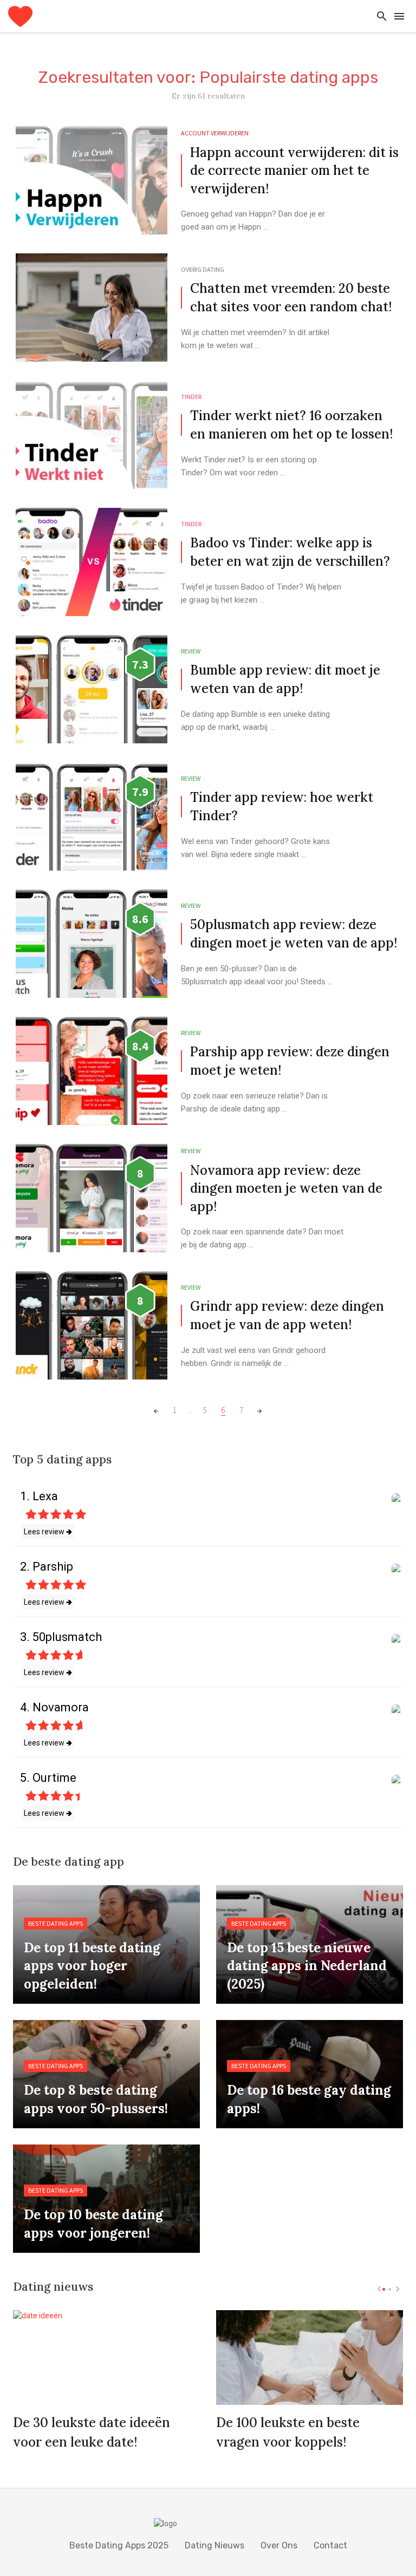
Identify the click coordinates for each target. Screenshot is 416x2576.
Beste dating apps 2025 (119, 2545)
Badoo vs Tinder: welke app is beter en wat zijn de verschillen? (290, 552)
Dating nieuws (214, 2545)
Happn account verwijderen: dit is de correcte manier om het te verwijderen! (294, 171)
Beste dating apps (56, 1923)
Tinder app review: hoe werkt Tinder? (282, 806)
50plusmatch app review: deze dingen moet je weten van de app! (294, 934)
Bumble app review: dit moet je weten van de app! (285, 679)
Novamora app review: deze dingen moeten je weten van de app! (286, 1188)
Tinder (191, 397)
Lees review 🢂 (48, 1532)
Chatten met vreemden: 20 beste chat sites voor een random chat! (291, 298)
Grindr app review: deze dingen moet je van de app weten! (287, 1315)
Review (191, 651)
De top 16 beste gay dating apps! (309, 2099)
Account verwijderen (215, 133)
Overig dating (203, 269)
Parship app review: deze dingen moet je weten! (290, 1061)
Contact (330, 2545)
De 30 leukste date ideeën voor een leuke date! (92, 2432)
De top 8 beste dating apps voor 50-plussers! (96, 2099)
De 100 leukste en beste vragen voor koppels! (288, 2432)
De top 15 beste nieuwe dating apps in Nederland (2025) (307, 1966)
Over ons (279, 2545)
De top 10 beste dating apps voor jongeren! (93, 2224)
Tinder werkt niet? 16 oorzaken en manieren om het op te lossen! (291, 425)
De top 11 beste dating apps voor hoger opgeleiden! (92, 1966)
